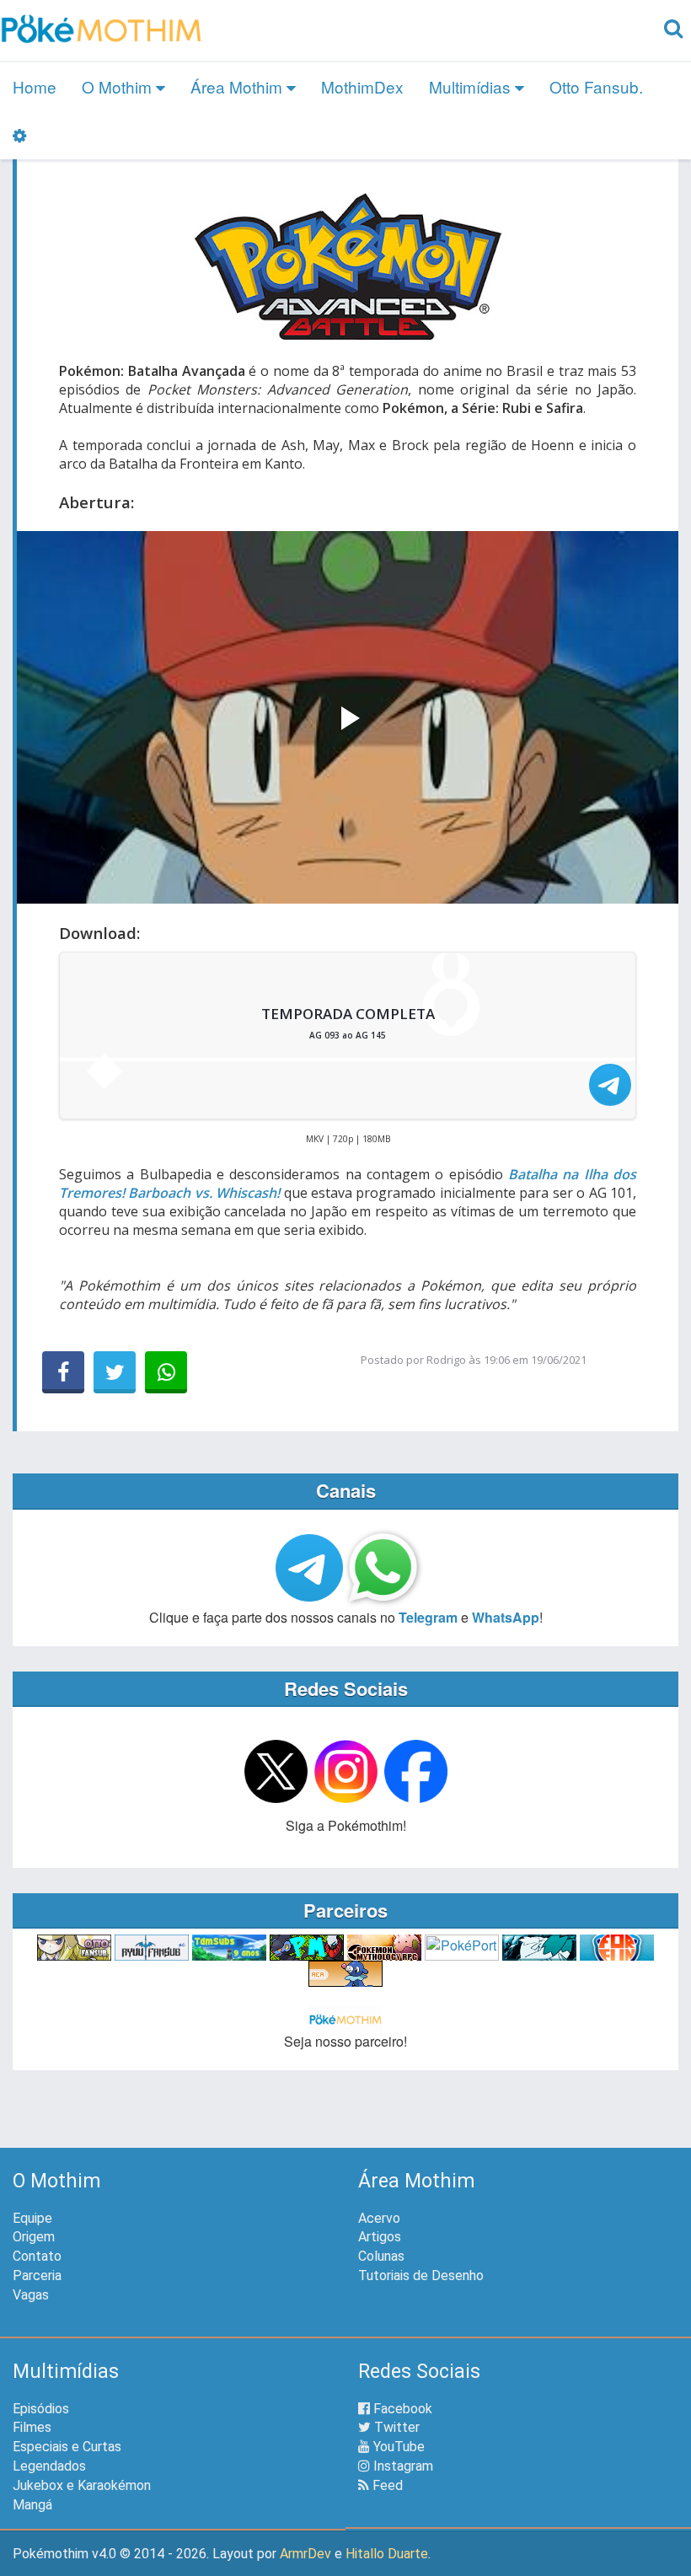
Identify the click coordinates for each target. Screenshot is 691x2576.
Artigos (380, 2237)
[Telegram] (610, 1085)
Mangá (32, 2505)
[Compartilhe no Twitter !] (115, 1372)
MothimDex (362, 86)
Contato (37, 2256)
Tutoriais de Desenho (421, 2275)
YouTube (397, 2447)
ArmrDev (305, 2554)
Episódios (41, 2409)
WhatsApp (506, 1617)
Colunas (381, 2256)
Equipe (32, 2218)
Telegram (428, 1617)
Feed (386, 2485)
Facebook (401, 2409)
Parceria (37, 2275)
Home (35, 86)
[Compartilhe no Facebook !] (63, 1372)
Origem (34, 2237)
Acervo (379, 2218)
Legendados (49, 2466)
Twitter (395, 2427)
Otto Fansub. (596, 86)
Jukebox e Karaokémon (82, 2485)
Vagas (31, 2295)
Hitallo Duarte (387, 2554)
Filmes (32, 2427)
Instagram (402, 2466)
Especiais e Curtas (67, 2447)
